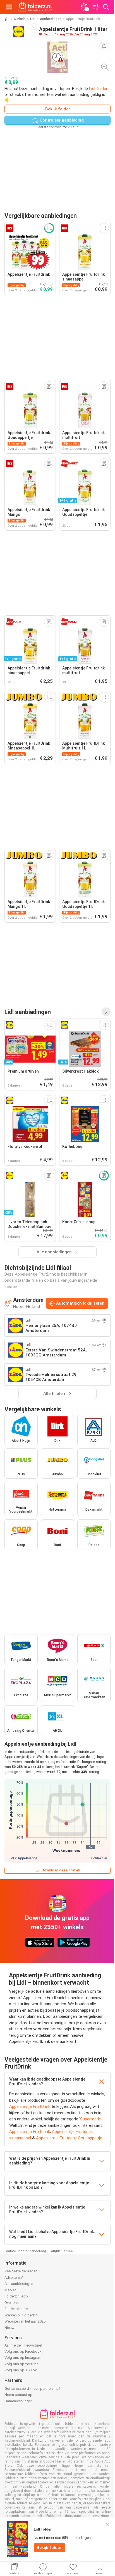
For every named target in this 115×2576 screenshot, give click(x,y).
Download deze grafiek (61, 1870)
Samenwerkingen (19, 2401)
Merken (10, 2290)
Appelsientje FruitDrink (30, 2106)
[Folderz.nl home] (35, 7)
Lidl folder (98, 89)
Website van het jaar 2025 (25, 2321)
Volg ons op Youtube (21, 2364)
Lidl (33, 19)
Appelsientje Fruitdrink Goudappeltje (69, 2138)
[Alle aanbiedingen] (106, 1012)
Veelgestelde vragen (21, 2271)
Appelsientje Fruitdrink (30, 2132)
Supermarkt (91, 2119)
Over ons (12, 2303)
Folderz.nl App (16, 2296)
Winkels (20, 19)
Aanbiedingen (51, 19)
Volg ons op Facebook (23, 2351)
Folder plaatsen (17, 2309)
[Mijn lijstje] (95, 7)
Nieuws (10, 2328)
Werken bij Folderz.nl (21, 2315)
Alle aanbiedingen (19, 2284)
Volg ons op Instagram (23, 2358)
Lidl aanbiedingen (28, 1012)
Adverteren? (14, 2278)
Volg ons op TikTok (21, 2370)
